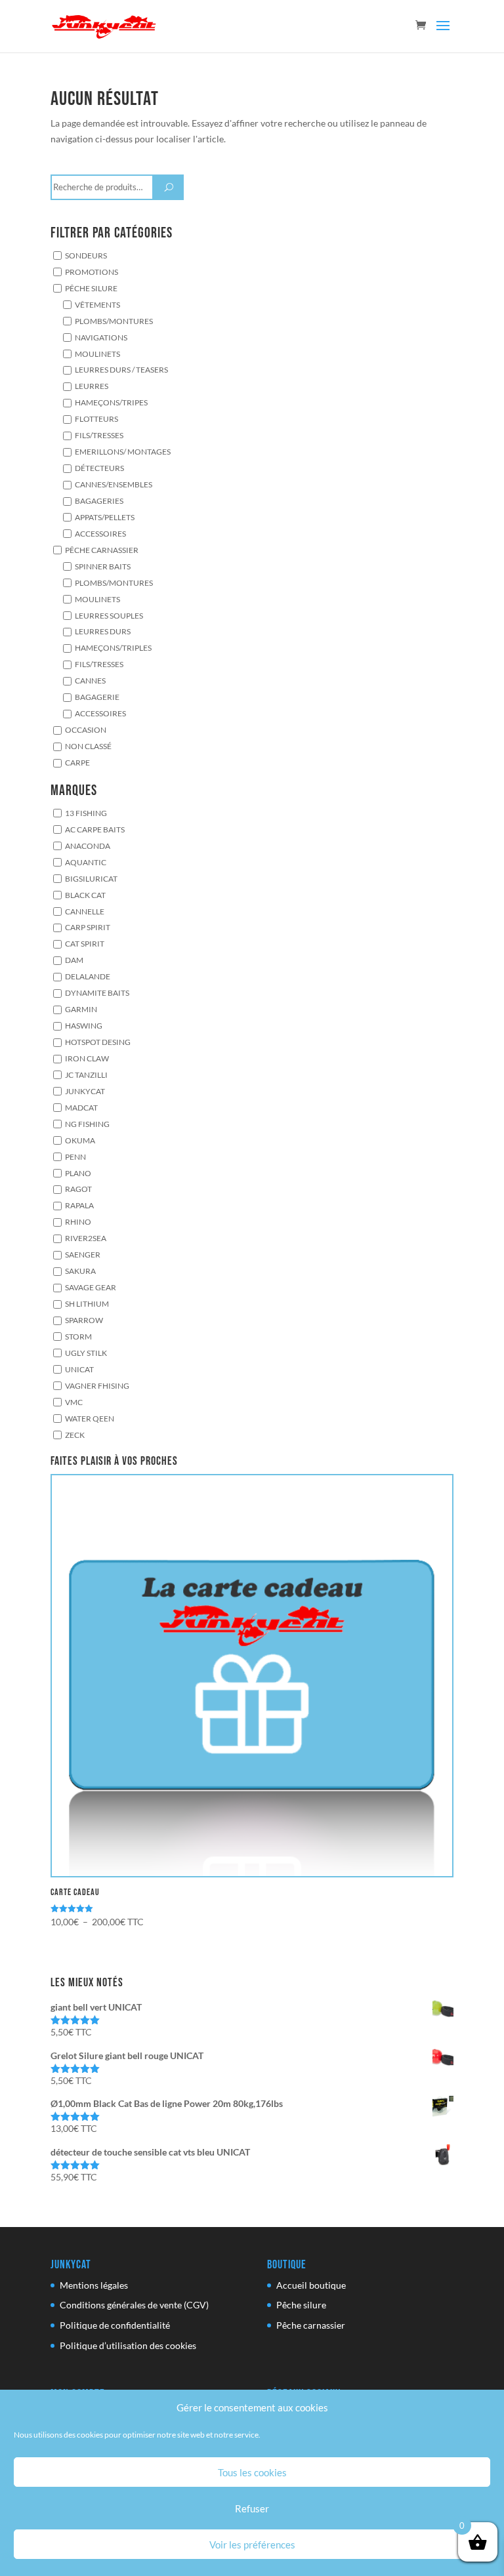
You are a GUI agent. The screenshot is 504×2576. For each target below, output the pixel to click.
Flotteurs (96, 419)
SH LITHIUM (87, 1303)
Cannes (90, 680)
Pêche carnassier (102, 550)
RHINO (78, 1222)
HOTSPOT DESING (98, 1042)
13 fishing (86, 813)
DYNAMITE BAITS (97, 992)
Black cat (85, 895)
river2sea (86, 1238)
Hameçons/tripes (111, 403)
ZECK (75, 1435)
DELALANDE (88, 976)
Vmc (74, 1402)
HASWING (84, 1025)
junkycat (85, 1091)
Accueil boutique (311, 2285)
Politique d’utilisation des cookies (128, 2345)
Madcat (81, 1107)
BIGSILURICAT (91, 878)
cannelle (85, 911)
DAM (74, 960)
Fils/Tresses (99, 435)
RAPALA (79, 1206)
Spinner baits (103, 566)
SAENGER (83, 1254)
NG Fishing (87, 1124)
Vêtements (97, 304)
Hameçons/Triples (113, 648)
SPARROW (84, 1320)
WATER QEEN (90, 1418)
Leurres (92, 386)
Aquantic (86, 862)
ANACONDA (88, 846)
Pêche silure (91, 288)
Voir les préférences (252, 2545)
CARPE (77, 762)
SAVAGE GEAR (91, 1287)
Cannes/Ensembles (114, 484)
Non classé (88, 746)
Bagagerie (97, 697)
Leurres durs (103, 632)
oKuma (80, 1140)
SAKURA (80, 1271)
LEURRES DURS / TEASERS (121, 370)
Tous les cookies (252, 2472)
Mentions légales (94, 2285)
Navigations (101, 337)
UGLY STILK (86, 1353)
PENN (75, 1156)
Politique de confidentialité (115, 2325)
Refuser (252, 2508)
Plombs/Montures (114, 321)
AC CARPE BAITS (95, 829)
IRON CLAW (87, 1058)
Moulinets (97, 354)
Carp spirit (88, 928)
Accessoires (100, 533)
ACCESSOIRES (100, 713)
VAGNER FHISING (97, 1385)
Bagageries (99, 501)
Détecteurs (99, 468)
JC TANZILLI (86, 1074)
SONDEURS (86, 255)
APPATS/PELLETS (105, 517)
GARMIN (81, 1009)
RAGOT (78, 1189)
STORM (78, 1336)
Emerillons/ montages (123, 451)
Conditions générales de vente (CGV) (134, 2305)
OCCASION (86, 729)
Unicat (79, 1369)
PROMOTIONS (92, 272)
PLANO (78, 1173)
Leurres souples (109, 615)
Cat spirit (85, 944)
